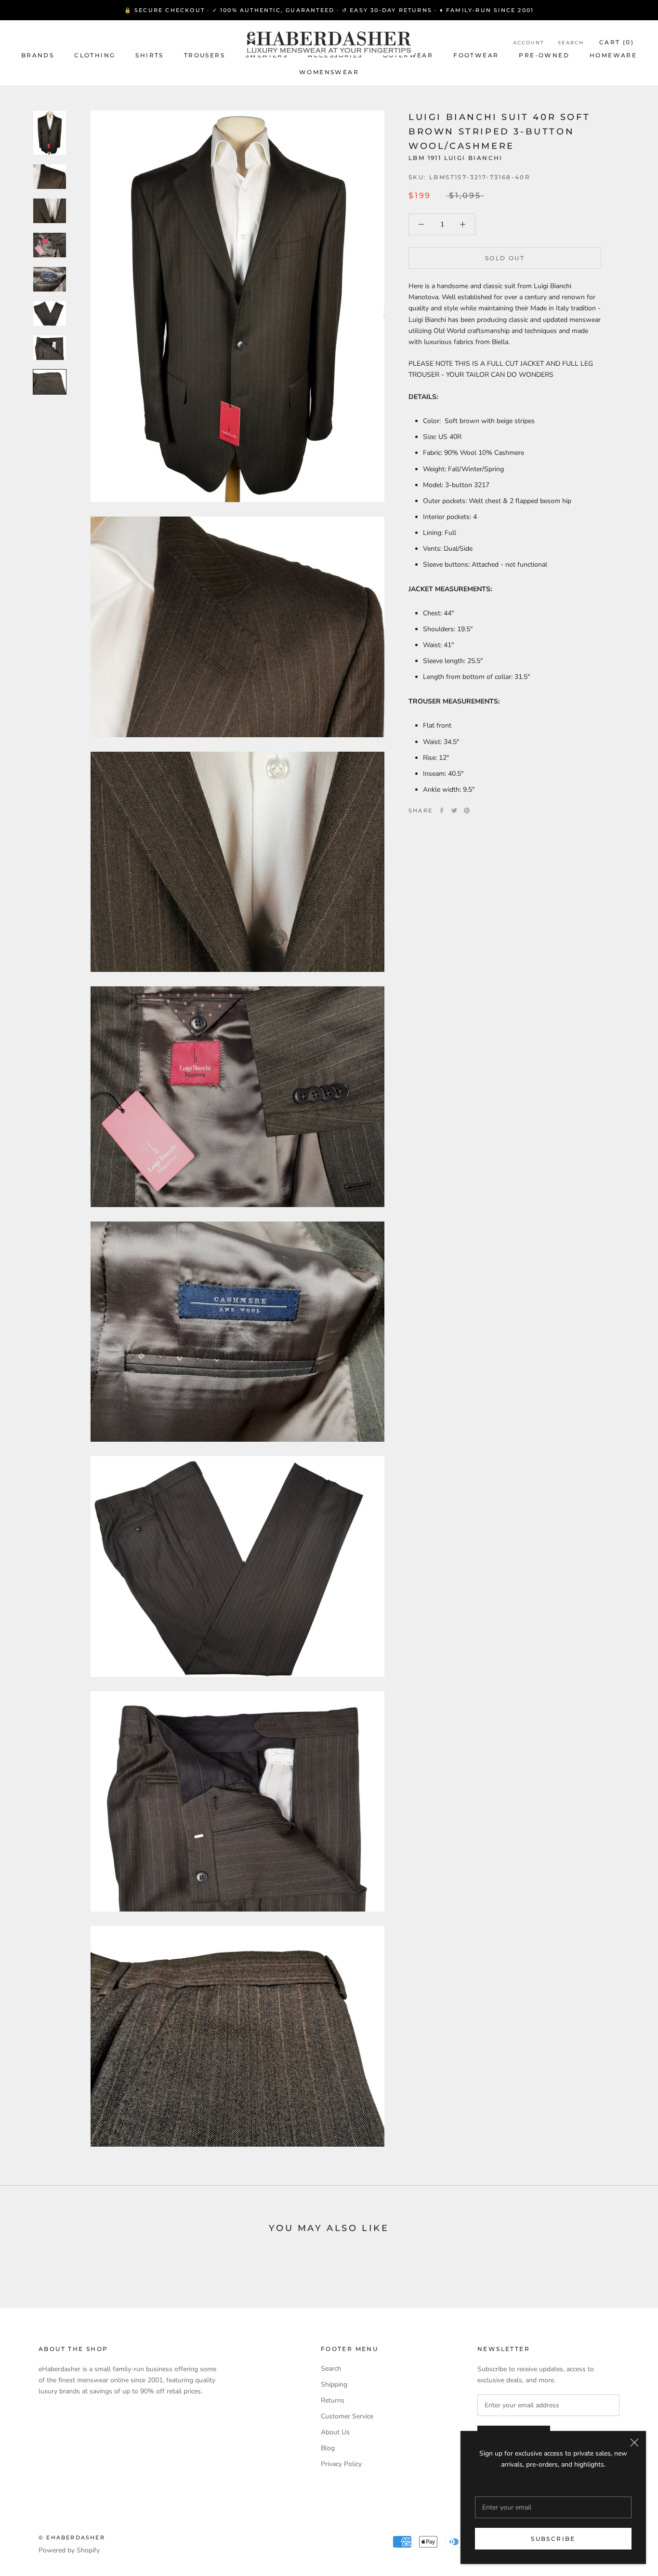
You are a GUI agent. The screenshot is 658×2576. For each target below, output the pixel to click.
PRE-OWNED (544, 55)
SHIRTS (149, 55)
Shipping (334, 2384)
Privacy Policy (341, 2464)
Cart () (617, 42)
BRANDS (38, 55)
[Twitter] (454, 810)
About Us (335, 2432)
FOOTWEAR (476, 55)
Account (529, 43)
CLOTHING (95, 55)
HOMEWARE (613, 55)
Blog (328, 2448)
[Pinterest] (467, 810)
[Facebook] (442, 810)
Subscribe (553, 2539)
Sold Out (505, 258)
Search (571, 43)
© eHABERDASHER (72, 2537)
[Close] (634, 2443)
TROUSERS (204, 55)
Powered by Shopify (69, 2550)
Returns (333, 2400)
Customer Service (347, 2416)
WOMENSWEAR (329, 72)
